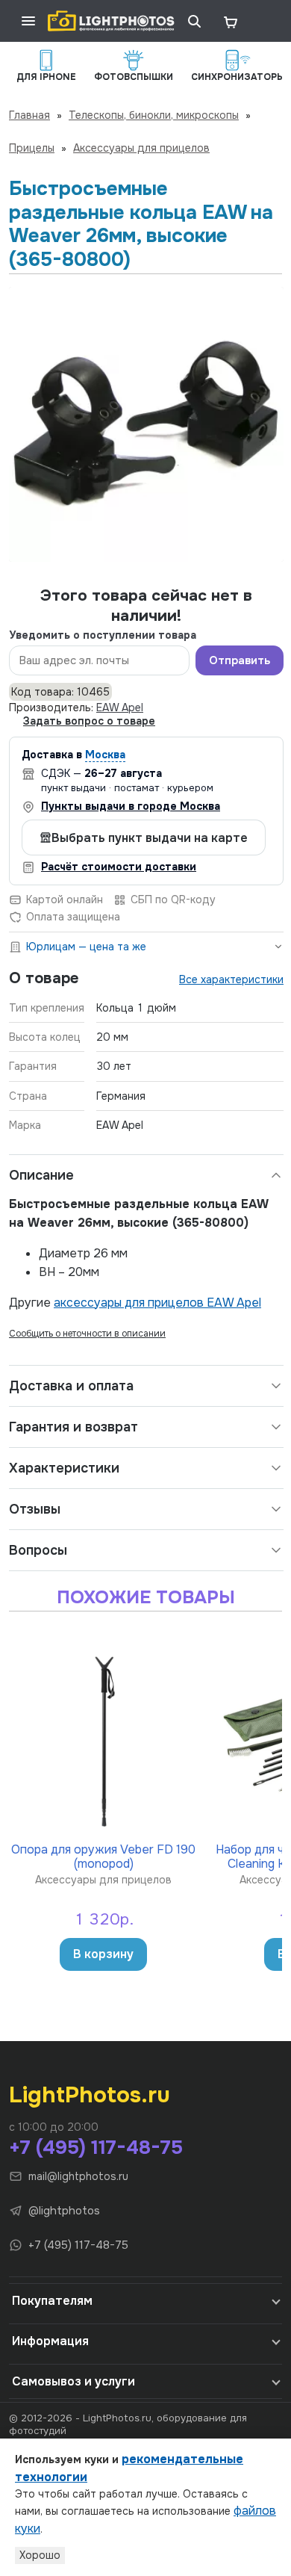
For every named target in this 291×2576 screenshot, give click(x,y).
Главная (29, 115)
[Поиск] (194, 21)
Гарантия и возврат (73, 1427)
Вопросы (38, 1550)
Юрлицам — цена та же (86, 947)
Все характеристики (231, 979)
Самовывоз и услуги (73, 2381)
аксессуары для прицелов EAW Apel (157, 1303)
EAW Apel (120, 708)
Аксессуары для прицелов (141, 148)
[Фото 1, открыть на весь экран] (146, 424)
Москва (105, 755)
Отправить (240, 660)
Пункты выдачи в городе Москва (131, 806)
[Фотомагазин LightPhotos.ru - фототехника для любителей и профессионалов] (111, 21)
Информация (50, 2341)
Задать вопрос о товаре (89, 721)
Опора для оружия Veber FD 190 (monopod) (103, 1856)
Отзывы (35, 1509)
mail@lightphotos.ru (78, 2176)
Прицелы (32, 148)
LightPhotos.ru (90, 2095)
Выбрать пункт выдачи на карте (150, 838)
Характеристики (64, 1468)
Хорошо (40, 2555)
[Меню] (28, 21)
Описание (41, 1175)
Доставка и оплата (71, 1386)
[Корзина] (230, 21)
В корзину (103, 1954)
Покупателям (52, 2301)
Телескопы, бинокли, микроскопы (154, 115)
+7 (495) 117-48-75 (96, 2148)
